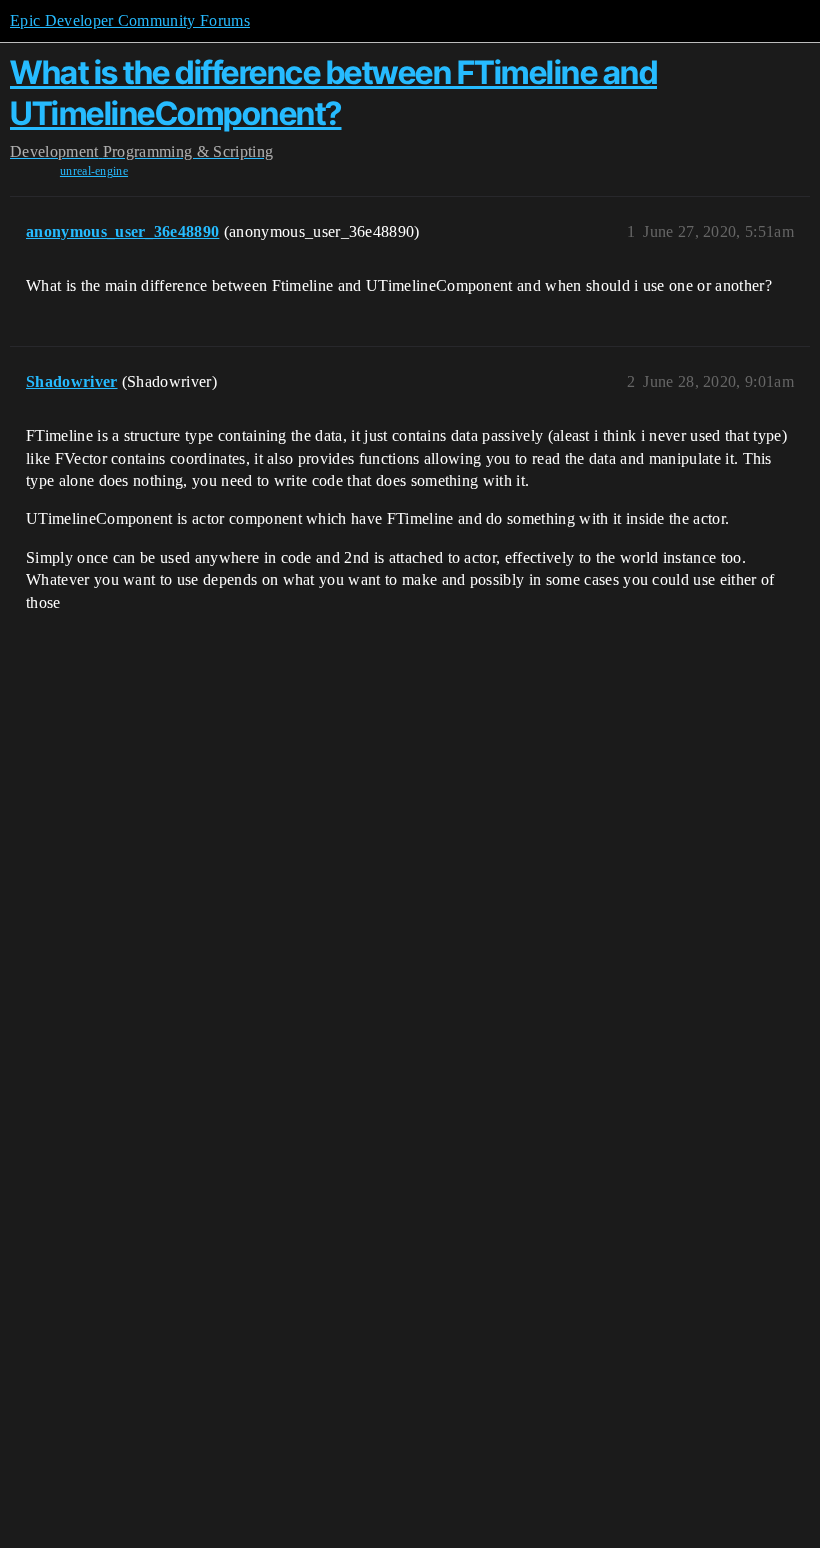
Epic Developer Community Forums (130, 20)
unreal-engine (94, 171)
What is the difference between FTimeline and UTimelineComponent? (333, 92)
